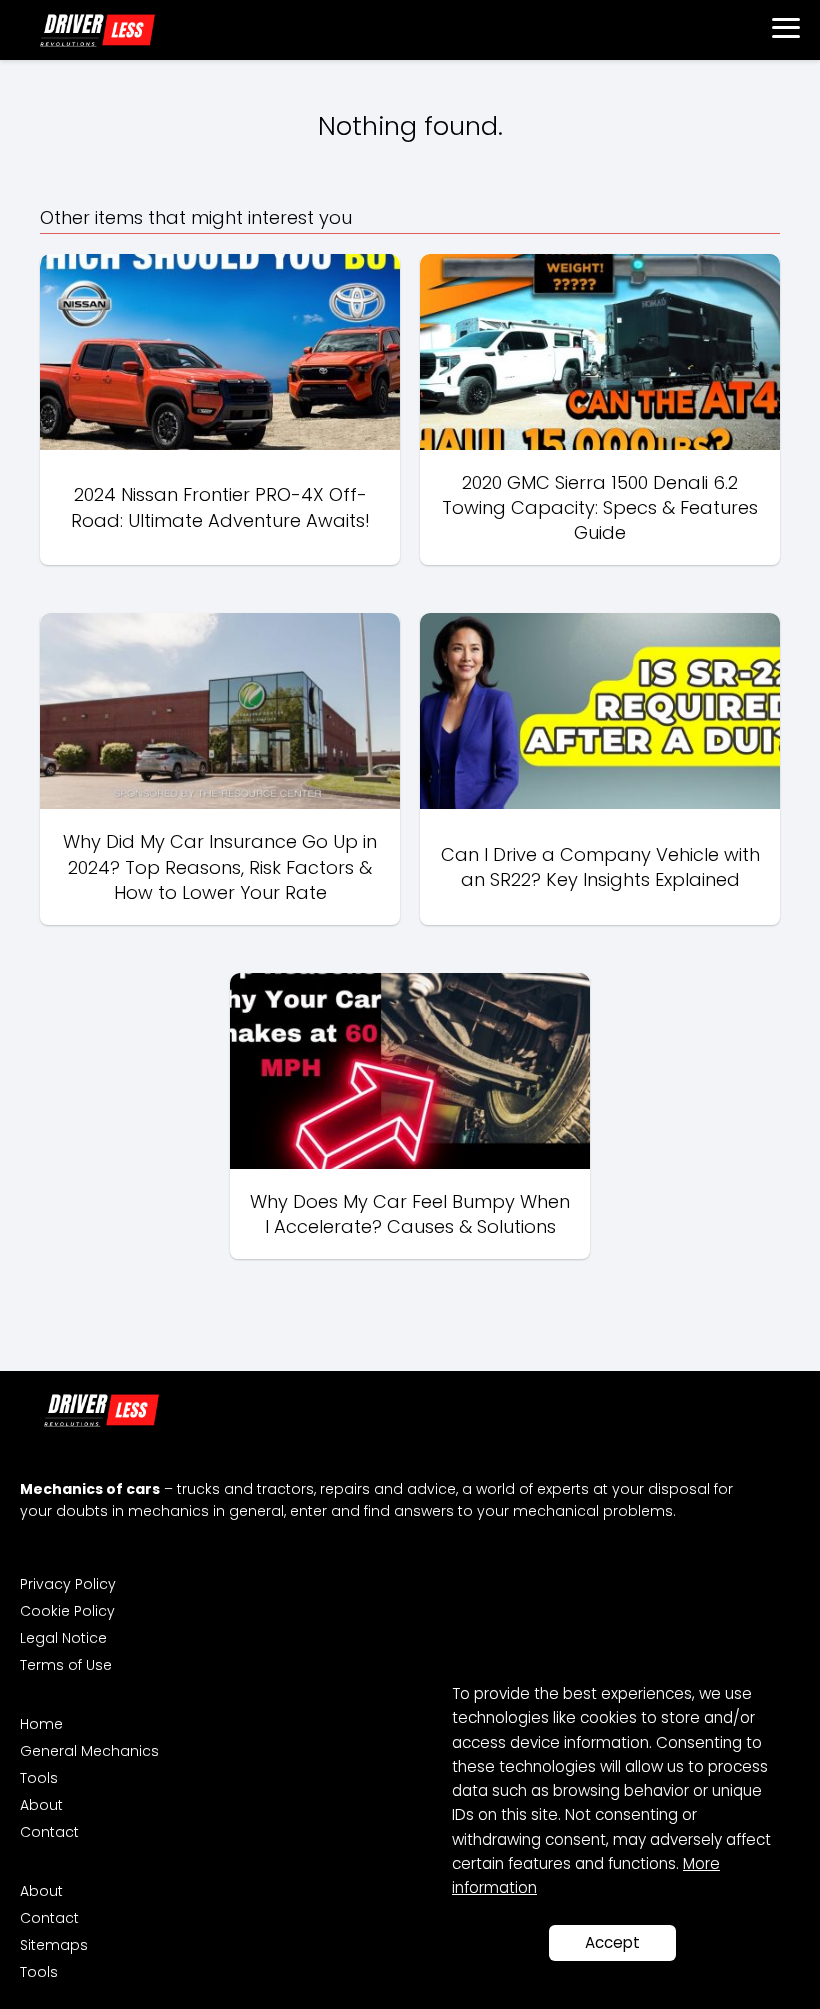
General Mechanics (89, 1751)
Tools (39, 1778)
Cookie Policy (67, 1611)
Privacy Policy (68, 1584)
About (41, 1805)
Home (41, 1724)
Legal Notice (63, 1638)
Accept (612, 1942)
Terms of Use (66, 1665)
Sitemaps (54, 1945)
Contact (49, 1832)
